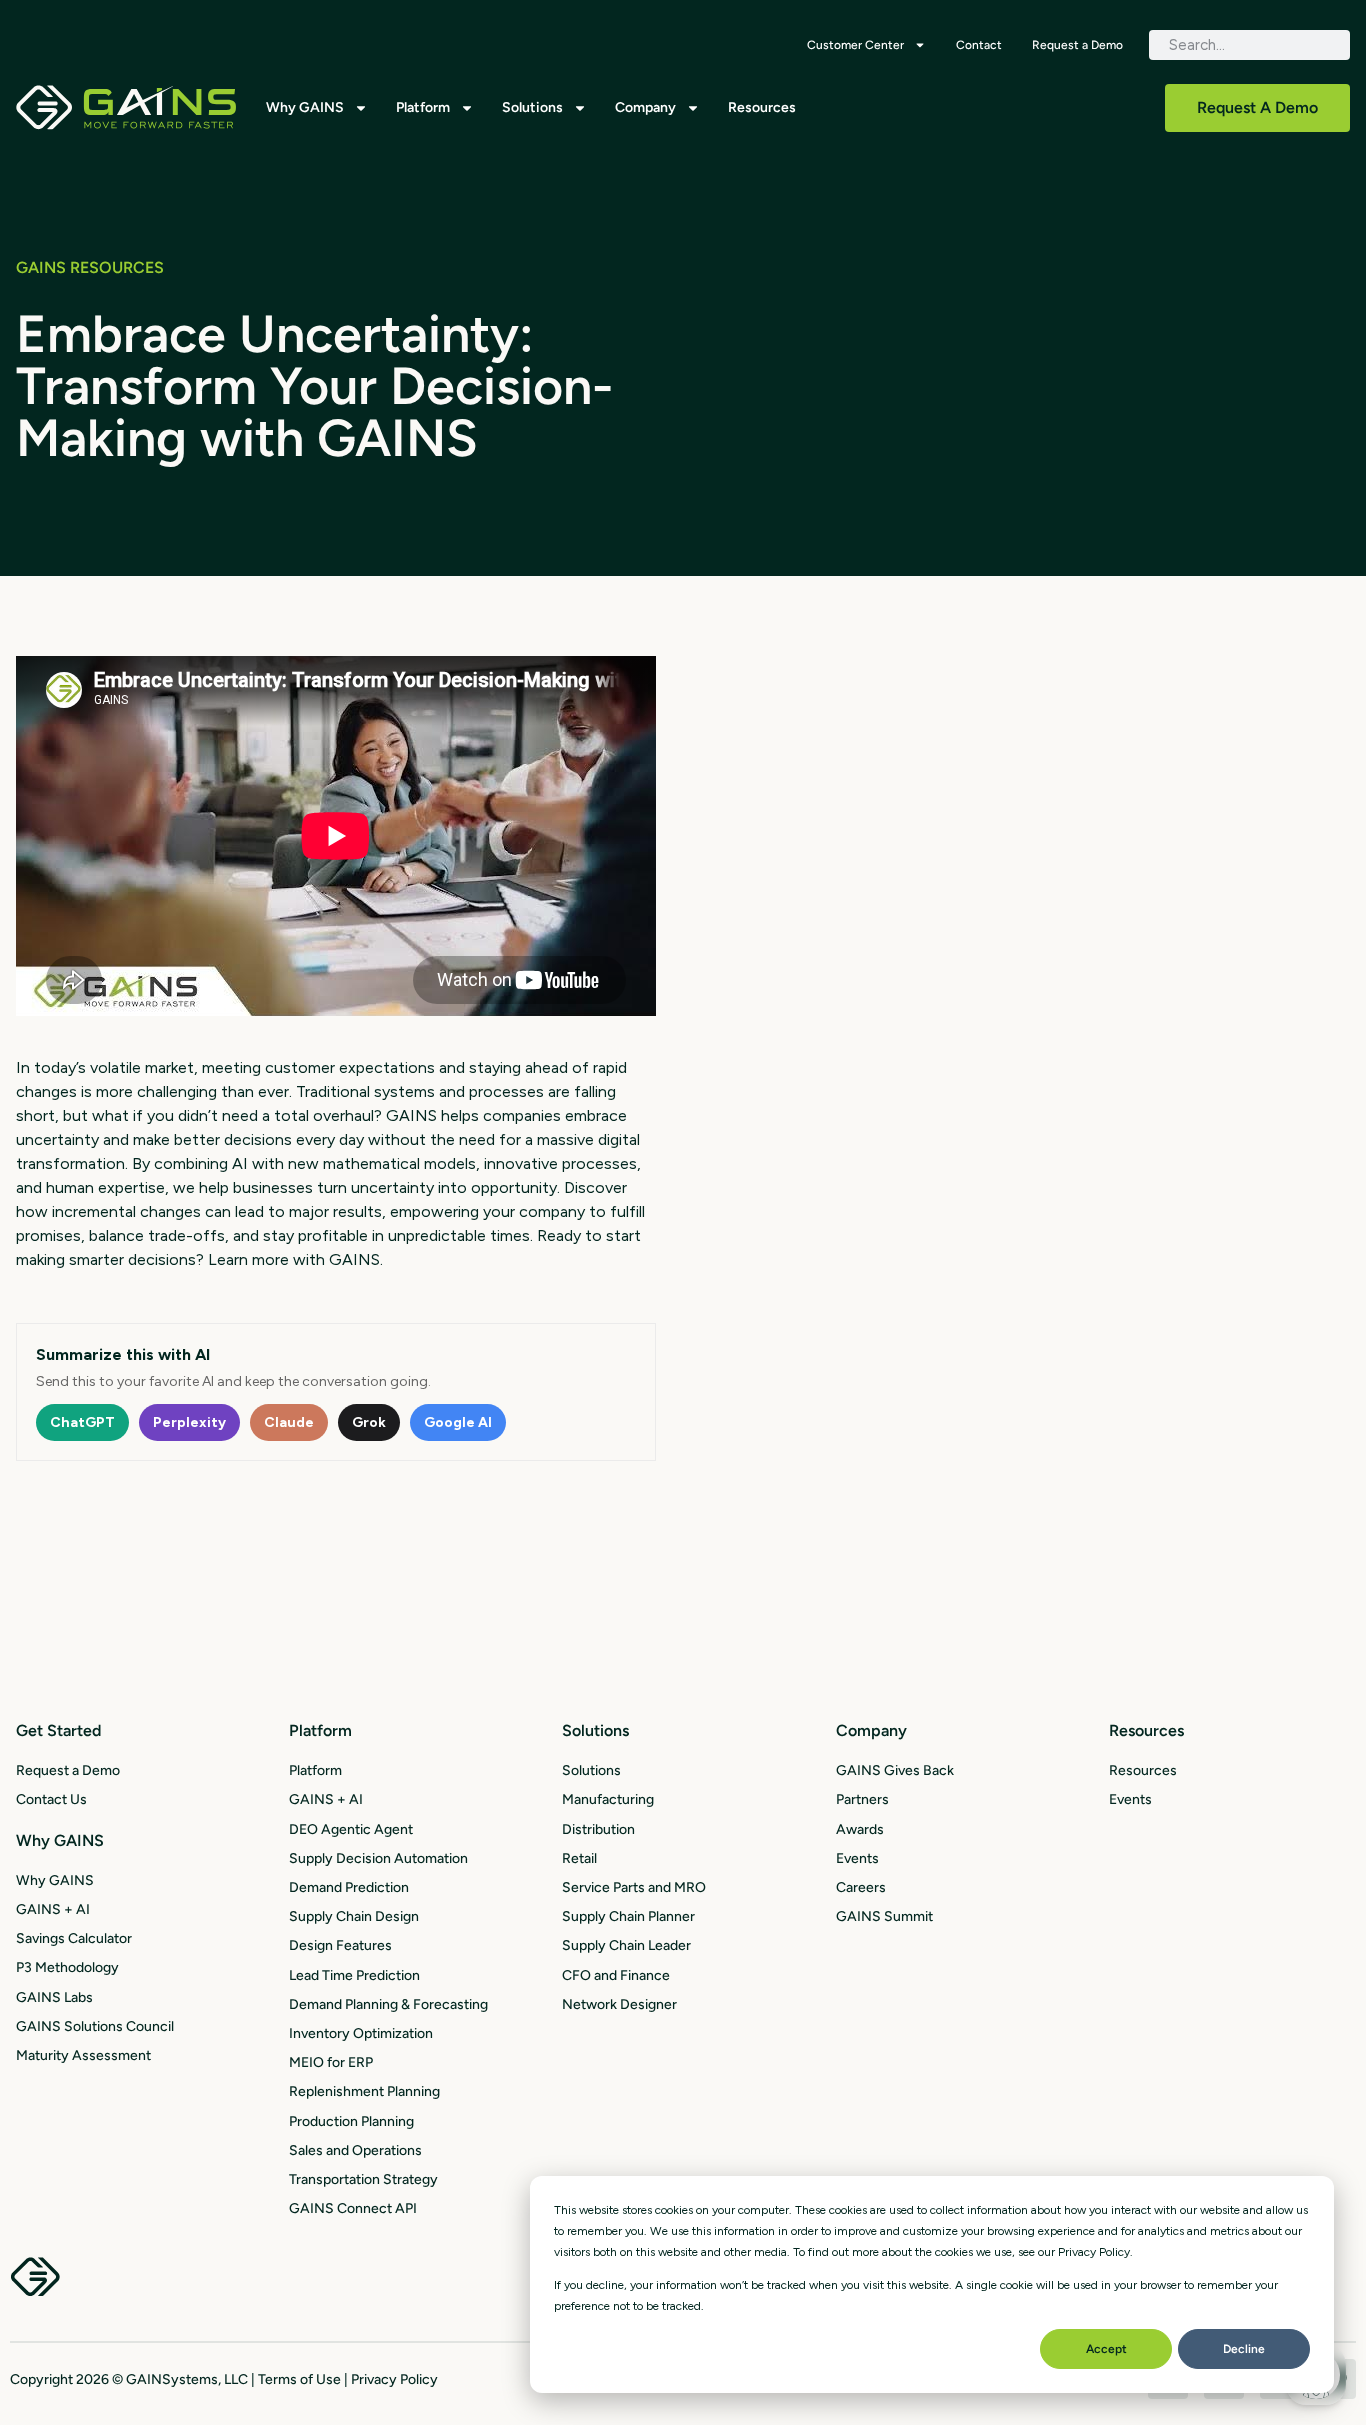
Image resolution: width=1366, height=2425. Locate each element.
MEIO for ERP (331, 2062)
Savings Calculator (74, 1938)
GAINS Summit (884, 1916)
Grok (369, 1422)
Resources (762, 107)
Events (857, 1858)
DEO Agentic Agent (351, 1829)
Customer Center (855, 45)
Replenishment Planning (364, 2091)
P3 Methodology (67, 1967)
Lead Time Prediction (354, 1975)
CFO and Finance (616, 1975)
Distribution (598, 1829)
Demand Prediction (349, 1887)
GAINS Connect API (353, 2208)
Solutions (532, 107)
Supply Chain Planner (628, 1916)
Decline (1244, 2349)
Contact (979, 45)
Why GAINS (305, 107)
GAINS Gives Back (895, 1770)
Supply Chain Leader (626, 1945)
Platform (423, 107)
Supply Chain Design (354, 1916)
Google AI (458, 1422)
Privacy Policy (394, 2379)
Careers (861, 1887)
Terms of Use (299, 2379)
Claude (289, 1422)
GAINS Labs (54, 1997)
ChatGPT (82, 1422)
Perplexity (189, 1422)
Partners (862, 1799)
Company (645, 107)
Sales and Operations (355, 2150)
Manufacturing (608, 1799)
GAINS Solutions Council (95, 2026)
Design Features (340, 1945)
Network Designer (619, 2004)
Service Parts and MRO (634, 1887)
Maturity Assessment (83, 2055)
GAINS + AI (53, 1909)
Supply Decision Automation (378, 1858)
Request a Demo (1077, 45)
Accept (1106, 2349)
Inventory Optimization (361, 2033)
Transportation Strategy (363, 2179)
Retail (579, 1858)
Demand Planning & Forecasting (388, 2004)
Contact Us (51, 1799)
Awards (860, 1829)
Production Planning (351, 2121)
